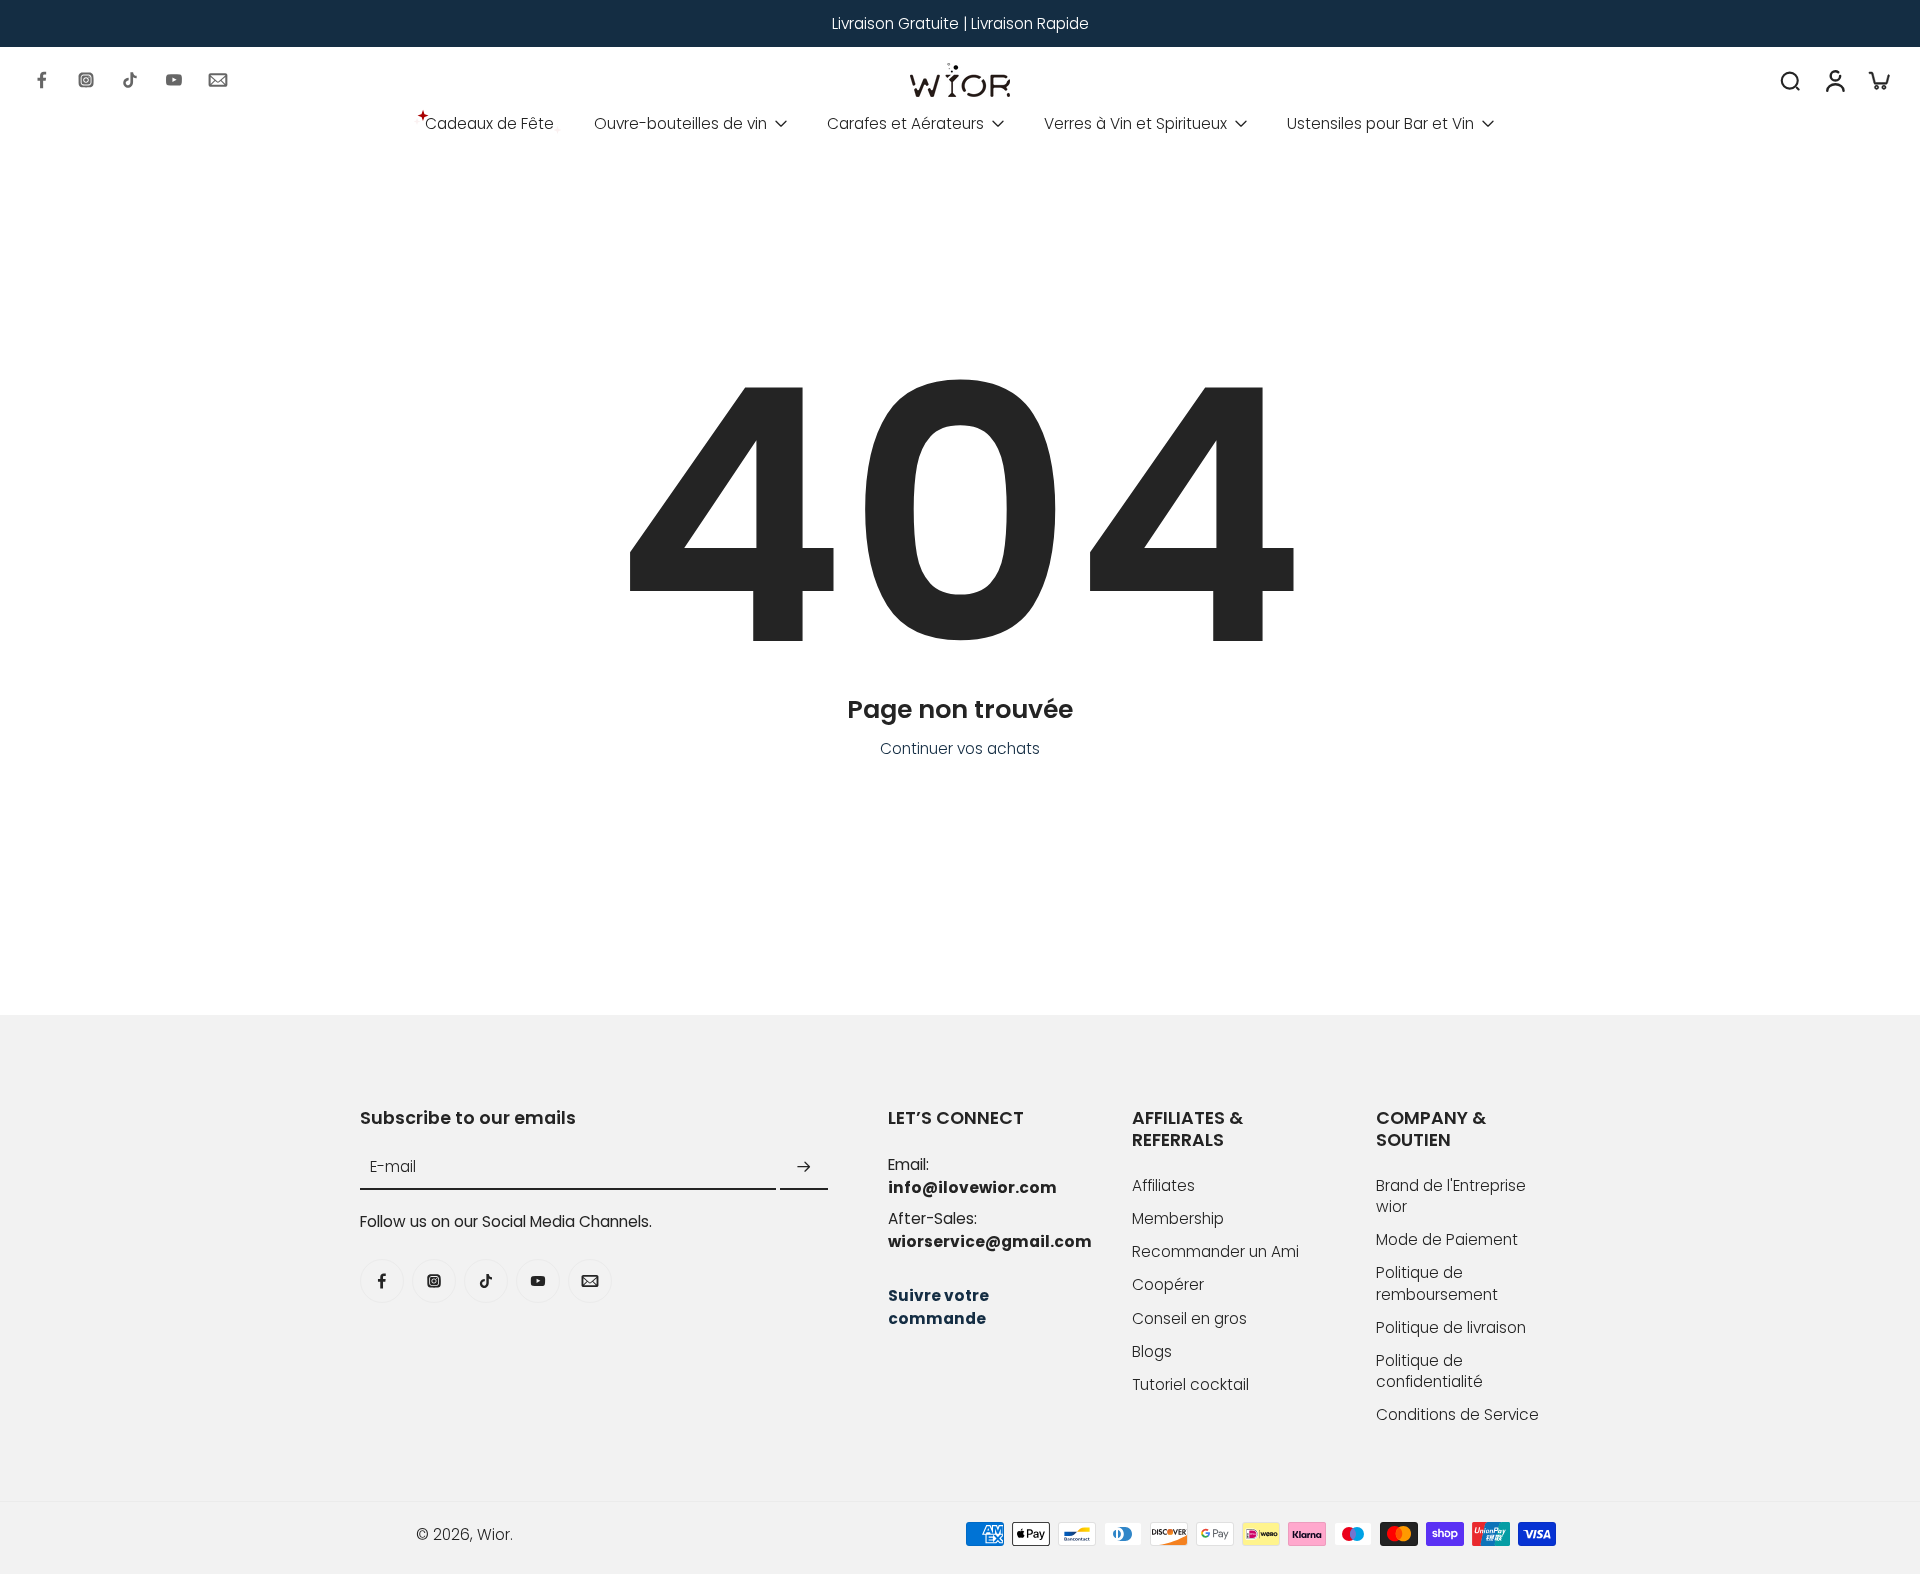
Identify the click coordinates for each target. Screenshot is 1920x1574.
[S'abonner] (804, 1167)
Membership (1178, 1218)
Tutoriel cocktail (1190, 1384)
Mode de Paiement (1447, 1239)
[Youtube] (174, 80)
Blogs (1152, 1351)
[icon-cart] (1878, 80)
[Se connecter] (1834, 80)
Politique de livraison (1451, 1327)
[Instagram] (86, 80)
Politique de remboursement (1437, 1283)
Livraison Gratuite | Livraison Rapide (960, 23)
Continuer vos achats (960, 748)
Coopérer (1168, 1284)
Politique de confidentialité (1429, 1371)
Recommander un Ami (1215, 1251)
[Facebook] (42, 80)
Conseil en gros (1189, 1318)
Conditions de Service (1457, 1414)
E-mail (393, 1167)
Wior (493, 1534)
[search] (1790, 80)
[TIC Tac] (130, 80)
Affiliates (1163, 1185)
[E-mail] (218, 80)
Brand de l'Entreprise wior (1451, 1196)
